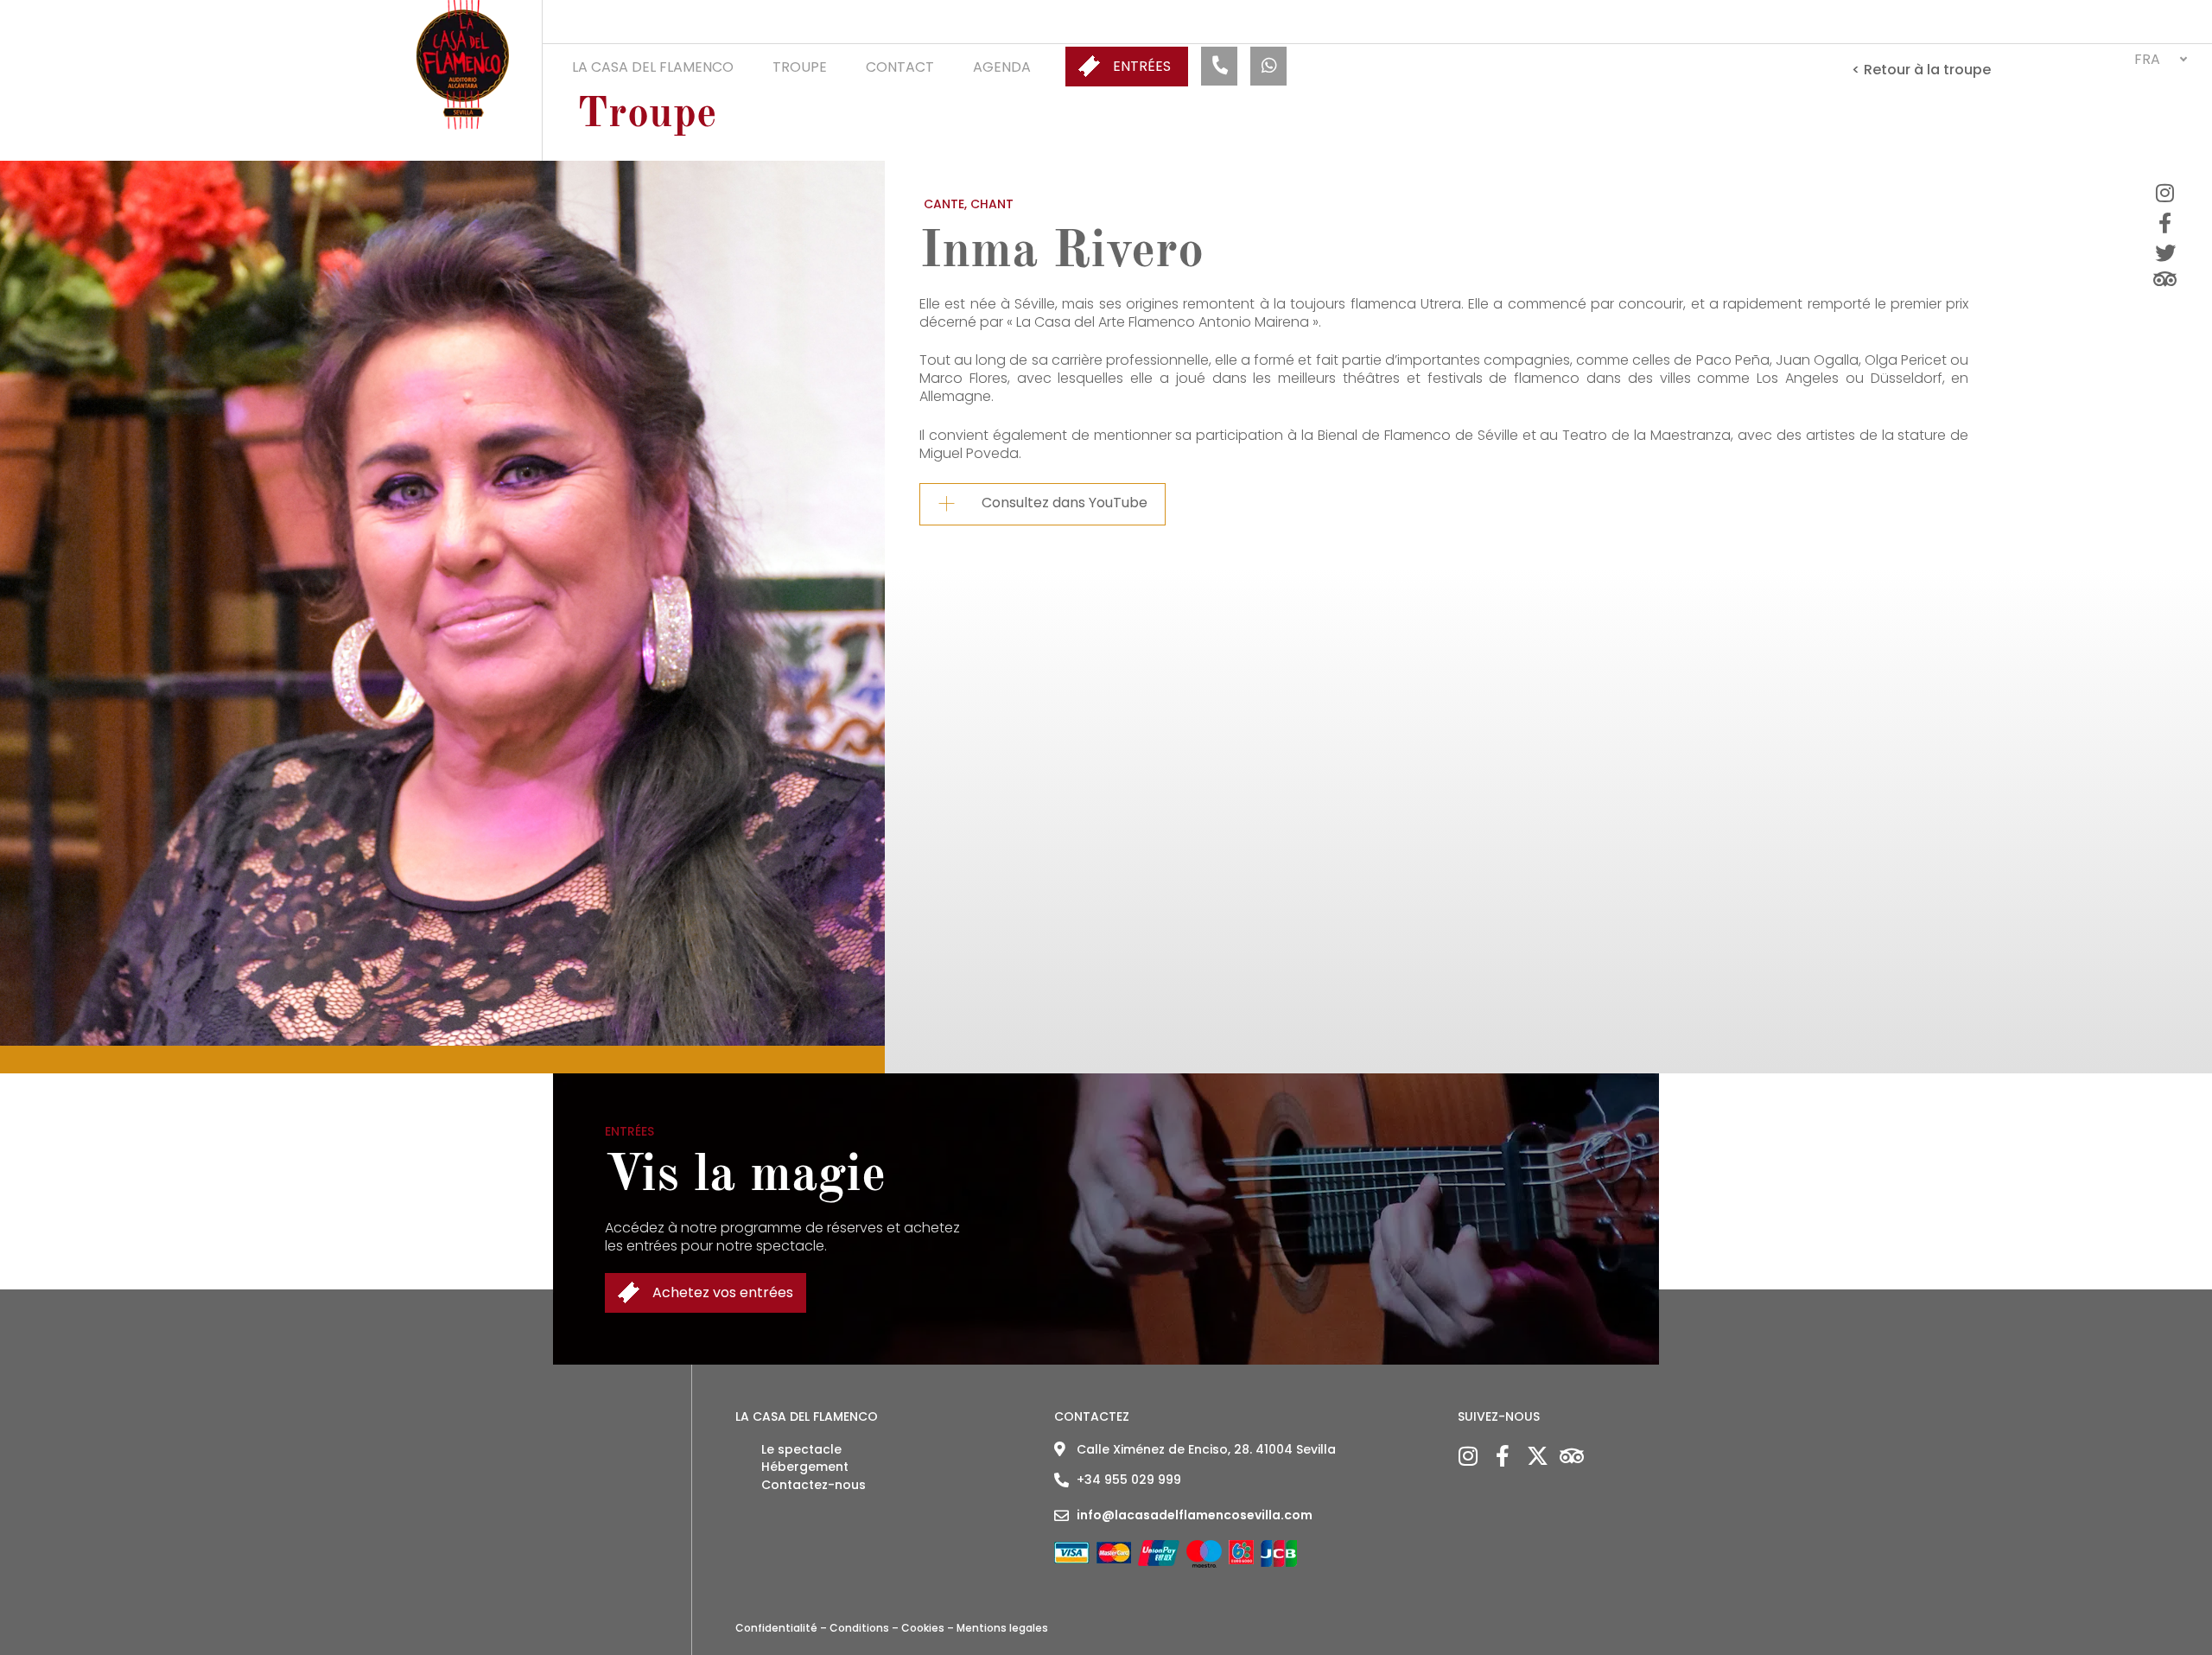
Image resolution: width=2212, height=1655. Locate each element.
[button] (2160, 59)
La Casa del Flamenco (653, 67)
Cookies (923, 1628)
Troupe (800, 67)
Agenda (1002, 67)
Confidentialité (776, 1628)
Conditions (859, 1628)
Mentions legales (1002, 1628)
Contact (900, 67)
